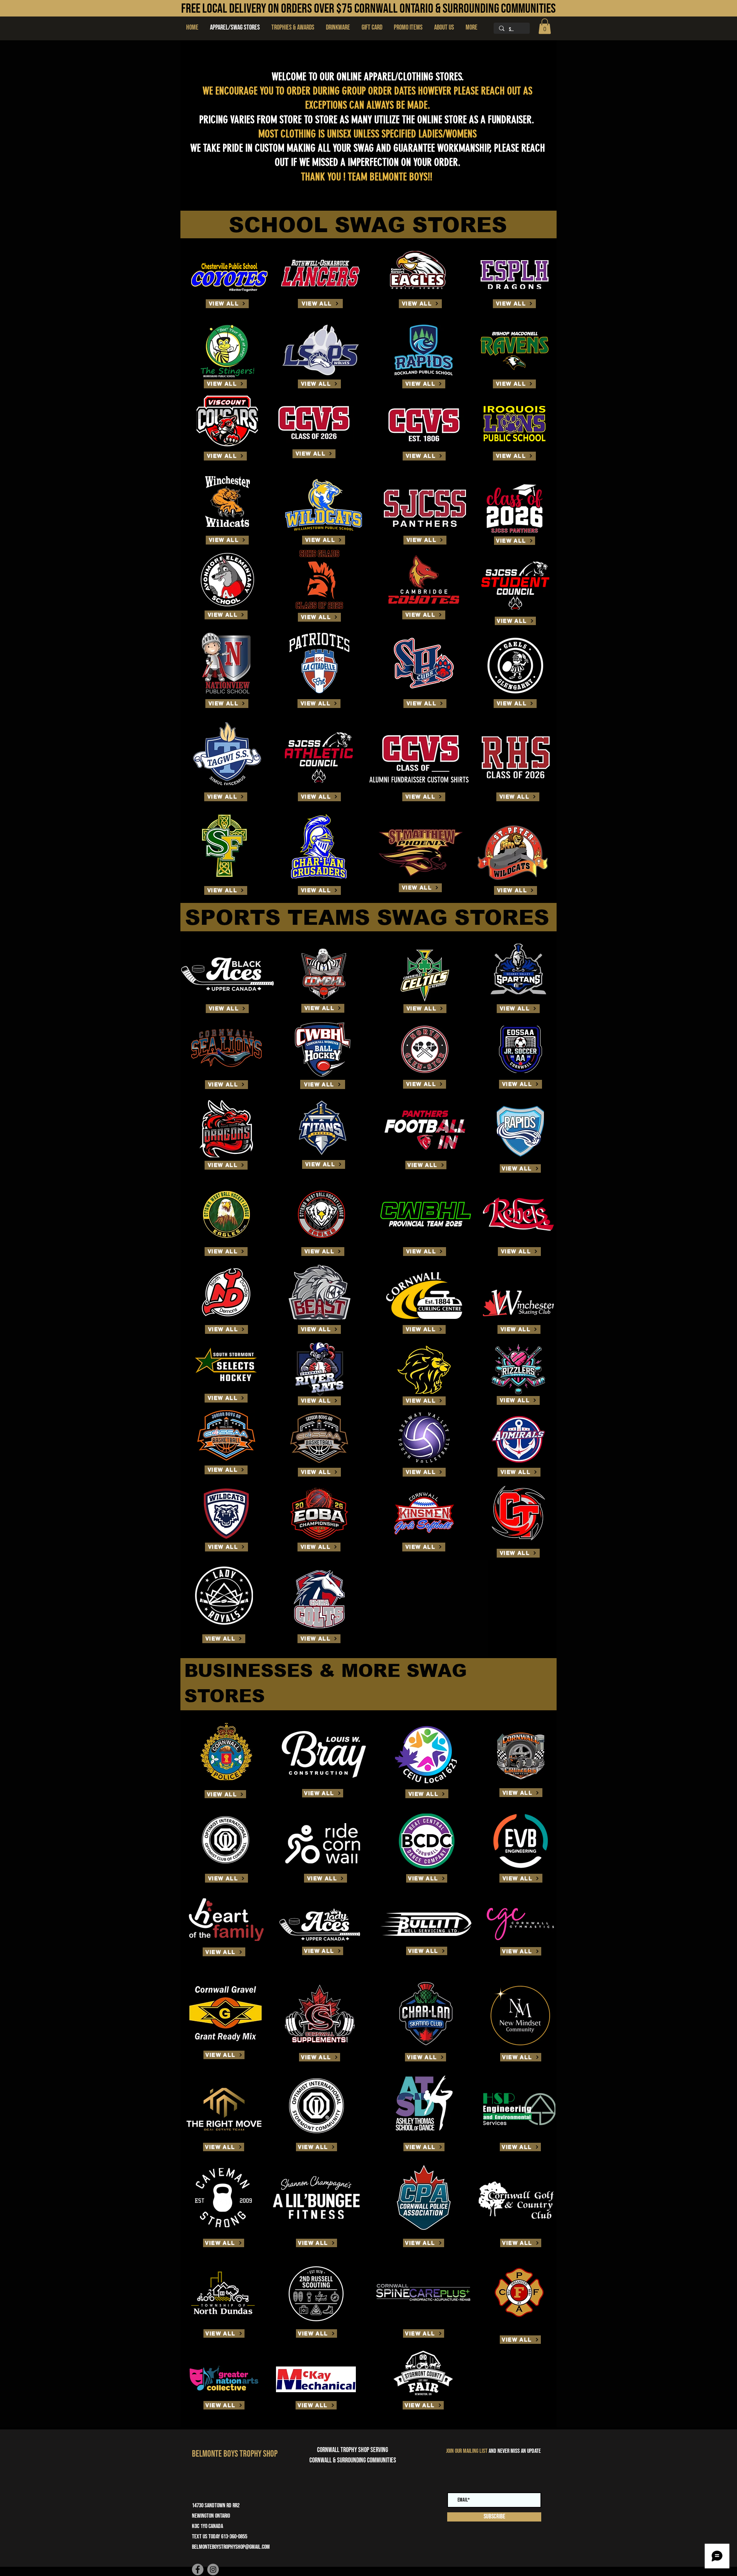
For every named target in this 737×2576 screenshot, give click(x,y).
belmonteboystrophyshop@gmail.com (231, 2547)
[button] (293, 28)
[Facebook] (198, 2569)
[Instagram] (213, 2569)
